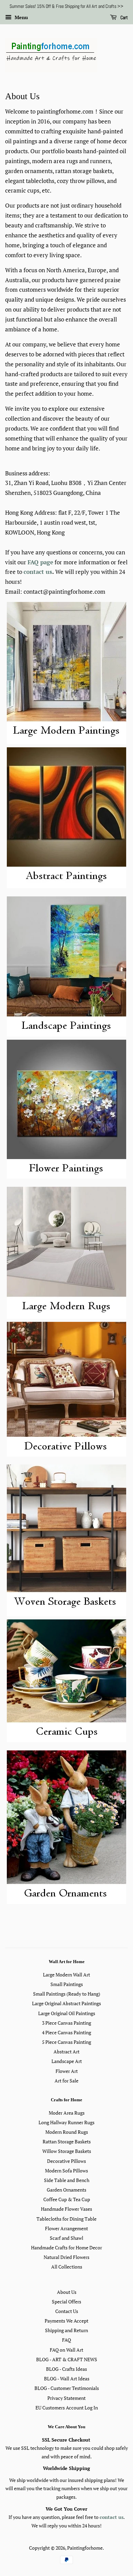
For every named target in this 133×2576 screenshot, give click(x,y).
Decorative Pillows (66, 2161)
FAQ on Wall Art (66, 2350)
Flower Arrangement (66, 2228)
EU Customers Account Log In (67, 2408)
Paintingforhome (85, 2548)
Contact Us (67, 2311)
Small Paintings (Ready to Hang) (67, 1994)
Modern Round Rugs (67, 2132)
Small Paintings (67, 1984)
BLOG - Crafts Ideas (66, 2369)
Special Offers (66, 2302)
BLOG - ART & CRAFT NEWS (67, 2359)
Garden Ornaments (66, 2190)
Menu (21, 17)
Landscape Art (67, 2061)
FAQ (66, 2340)
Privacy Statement (66, 2398)
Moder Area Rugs (67, 2113)
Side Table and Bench (67, 2180)
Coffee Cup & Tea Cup (67, 2199)
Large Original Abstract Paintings (66, 2003)
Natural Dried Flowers (66, 2257)
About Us (67, 2292)
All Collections (67, 2267)
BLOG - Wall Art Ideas (67, 2378)
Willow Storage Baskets (67, 2151)
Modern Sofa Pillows (66, 2171)
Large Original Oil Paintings (67, 2013)
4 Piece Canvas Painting (66, 2032)
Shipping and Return (66, 2330)
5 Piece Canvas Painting (66, 2042)
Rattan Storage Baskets (67, 2141)
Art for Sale (66, 2081)
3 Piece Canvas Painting (66, 2023)
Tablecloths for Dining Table (66, 2219)
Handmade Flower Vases (66, 2209)
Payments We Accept (66, 2321)
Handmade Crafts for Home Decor (66, 2248)
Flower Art (67, 2071)
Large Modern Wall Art (66, 1975)
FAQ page (40, 562)
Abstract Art (66, 2052)
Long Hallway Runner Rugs (66, 2122)
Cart (124, 17)
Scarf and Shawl (66, 2238)
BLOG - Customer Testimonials (67, 2388)
